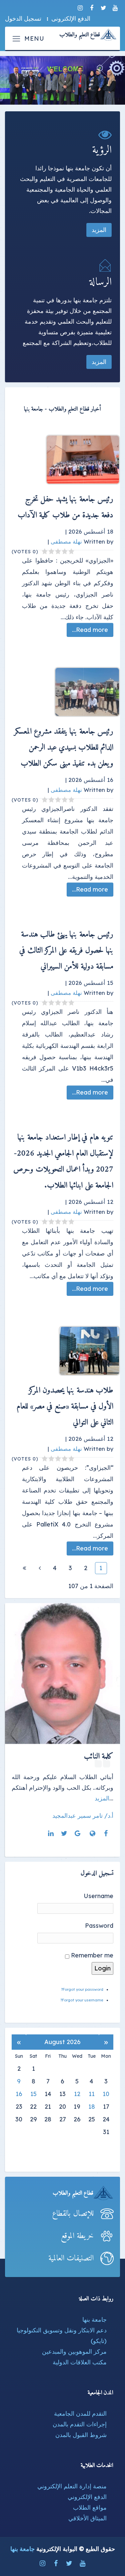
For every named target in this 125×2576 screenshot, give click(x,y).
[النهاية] (24, 1568)
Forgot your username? (82, 2000)
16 (19, 2094)
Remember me (92, 1955)
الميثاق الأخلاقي (87, 2518)
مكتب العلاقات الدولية (80, 2362)
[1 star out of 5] (72, 552)
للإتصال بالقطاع (73, 2214)
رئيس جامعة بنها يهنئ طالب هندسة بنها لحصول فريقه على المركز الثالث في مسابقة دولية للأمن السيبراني (66, 951)
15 (33, 2094)
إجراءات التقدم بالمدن (80, 2424)
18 (92, 2107)
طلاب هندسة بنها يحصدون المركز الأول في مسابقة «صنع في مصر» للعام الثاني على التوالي (65, 1406)
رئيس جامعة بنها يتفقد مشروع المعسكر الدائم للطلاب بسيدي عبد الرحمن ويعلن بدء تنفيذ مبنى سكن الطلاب (64, 748)
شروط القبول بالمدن (81, 2435)
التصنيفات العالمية (71, 2258)
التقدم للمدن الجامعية (80, 2414)
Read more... (90, 630)
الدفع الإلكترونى (71, 18)
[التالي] (40, 1568)
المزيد (99, 230)
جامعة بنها (94, 2320)
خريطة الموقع (77, 2236)
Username (98, 1896)
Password (99, 1926)
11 (92, 2094)
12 (77, 2094)
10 (106, 2094)
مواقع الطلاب (90, 2508)
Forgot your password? (82, 1989)
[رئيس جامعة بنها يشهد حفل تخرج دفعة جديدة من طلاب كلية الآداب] (69, 460)
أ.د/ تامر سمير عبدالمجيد (83, 1816)
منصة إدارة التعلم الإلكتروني (72, 2486)
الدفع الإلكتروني (87, 2497)
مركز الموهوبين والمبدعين (74, 2352)
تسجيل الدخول (23, 18)
